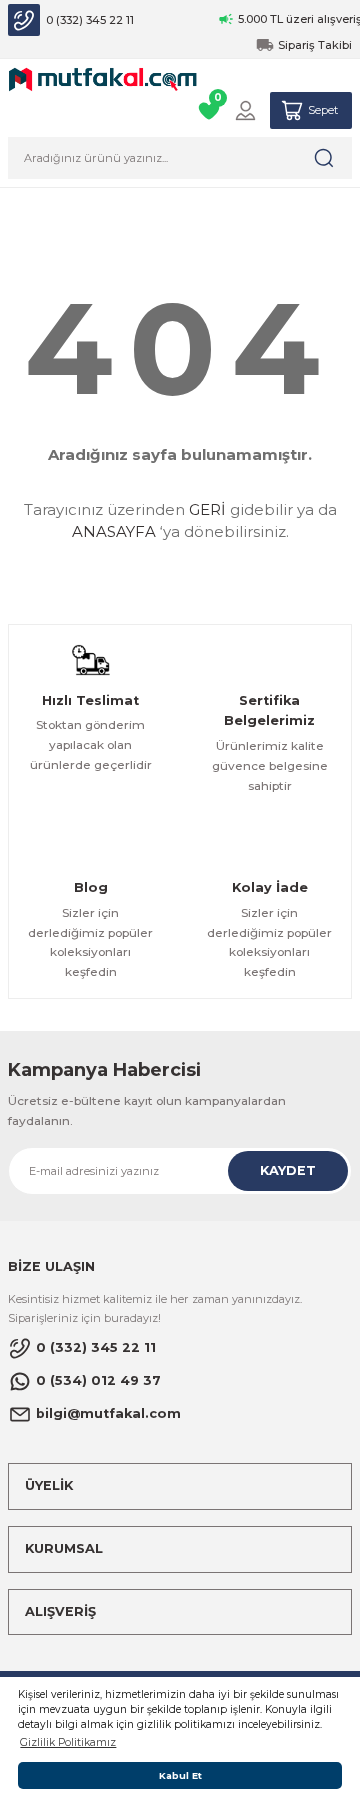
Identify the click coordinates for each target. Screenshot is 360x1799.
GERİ (207, 509)
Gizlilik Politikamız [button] (68, 1742)
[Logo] (103, 78)
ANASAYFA (114, 531)
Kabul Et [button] (180, 1775)
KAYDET (288, 1170)
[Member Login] (245, 110)
